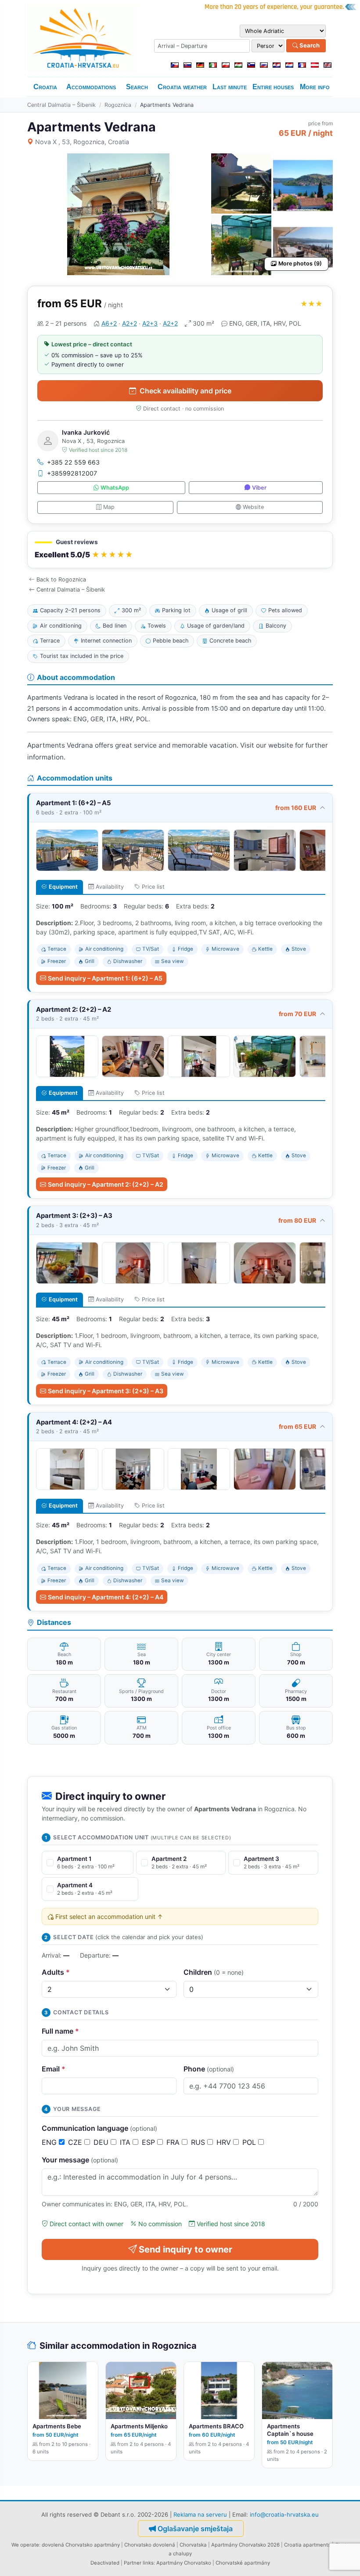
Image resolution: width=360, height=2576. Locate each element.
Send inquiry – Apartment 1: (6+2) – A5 (105, 978)
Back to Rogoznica (61, 580)
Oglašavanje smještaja (195, 2529)
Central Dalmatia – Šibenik (61, 105)
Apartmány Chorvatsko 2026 (245, 2545)
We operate (25, 2545)
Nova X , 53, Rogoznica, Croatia (82, 142)
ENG (50, 2142)
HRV (225, 2142)
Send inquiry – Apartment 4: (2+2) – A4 (106, 1597)
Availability (110, 887)
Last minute (230, 87)
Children (214, 1972)
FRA (174, 2142)
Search (309, 45)
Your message (80, 2160)
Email (54, 2069)
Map (109, 507)
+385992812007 (72, 473)
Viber (259, 488)
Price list (153, 887)
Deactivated (105, 2563)
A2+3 (150, 323)
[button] (180, 550)
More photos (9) (300, 263)
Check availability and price (185, 391)
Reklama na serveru (200, 2514)
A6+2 (109, 323)
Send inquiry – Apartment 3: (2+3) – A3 (106, 1391)
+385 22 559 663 (73, 462)
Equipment (63, 887)
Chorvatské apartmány (243, 2563)
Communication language (99, 2128)
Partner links (139, 2563)
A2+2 (130, 323)
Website (253, 507)
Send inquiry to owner (185, 2249)
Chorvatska (193, 2545)
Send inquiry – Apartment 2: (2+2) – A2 (106, 1184)
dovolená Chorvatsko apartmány (81, 2545)
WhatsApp (115, 488)
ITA (126, 2142)
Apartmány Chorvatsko (184, 2563)
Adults (56, 1972)
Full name (60, 2031)
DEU (102, 2142)
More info (315, 87)
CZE (76, 2142)
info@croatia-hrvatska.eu (284, 2514)
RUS (199, 2142)
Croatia (45, 87)
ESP (149, 2142)
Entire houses (273, 87)
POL (250, 2142)
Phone (209, 2069)
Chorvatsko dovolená (150, 2545)
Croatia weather (182, 87)
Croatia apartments (307, 2545)
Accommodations (91, 87)
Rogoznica (118, 105)
